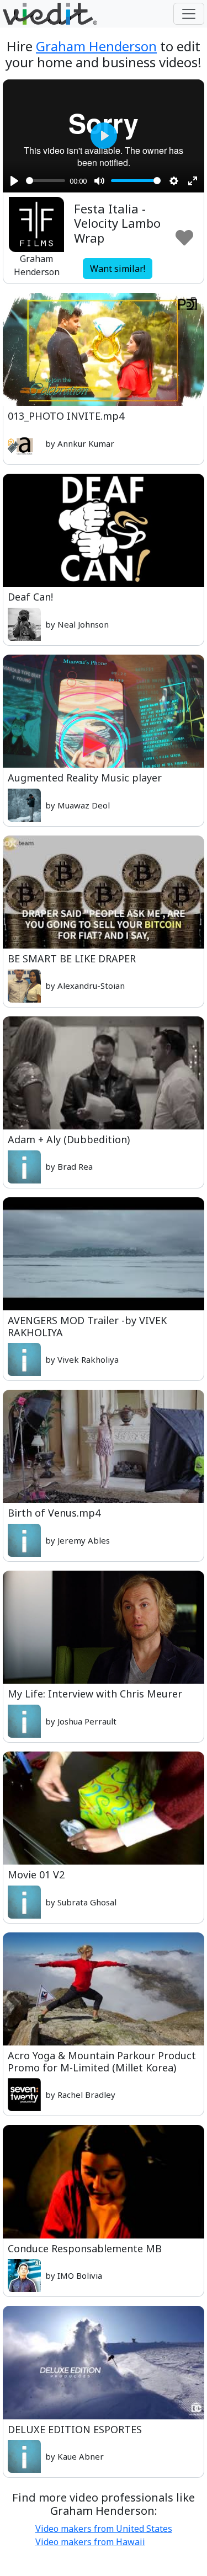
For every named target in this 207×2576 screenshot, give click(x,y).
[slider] (46, 181)
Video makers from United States (104, 2529)
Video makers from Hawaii (90, 2542)
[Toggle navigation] (189, 14)
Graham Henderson (96, 46)
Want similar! (118, 269)
